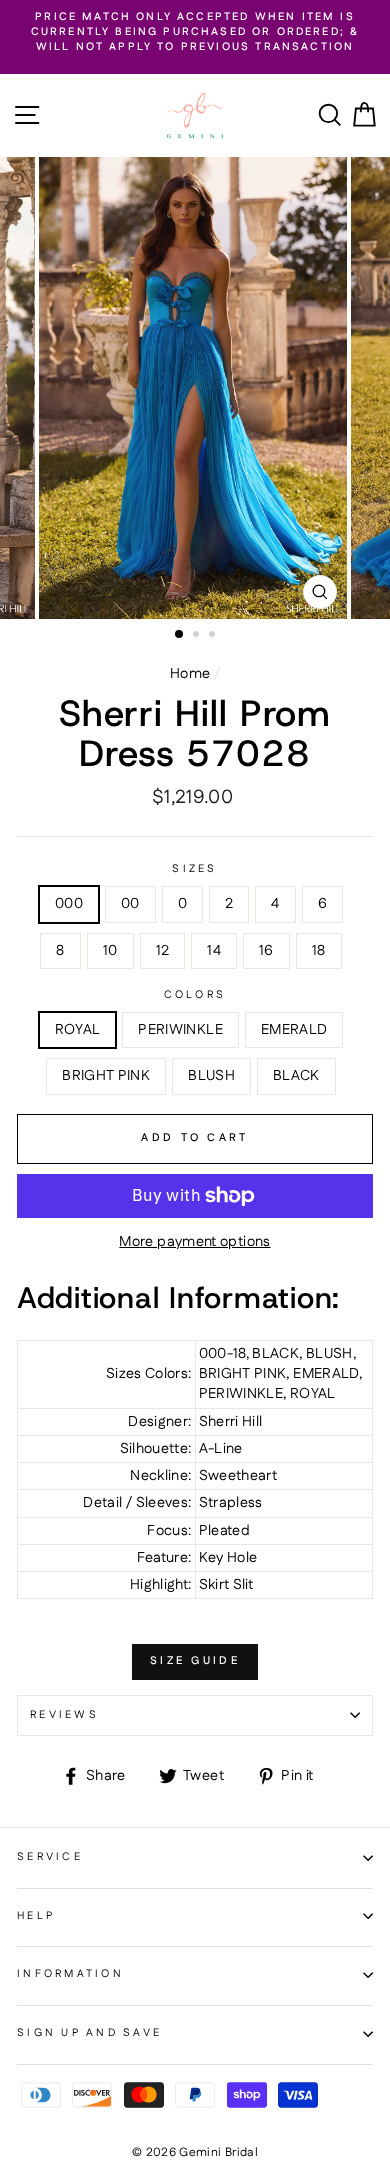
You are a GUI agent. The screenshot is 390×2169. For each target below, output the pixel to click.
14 (214, 951)
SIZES (194, 869)
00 (130, 904)
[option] (195, 33)
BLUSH (211, 1076)
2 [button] (198, 636)
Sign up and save (89, 2033)
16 (266, 951)
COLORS (195, 995)
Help (36, 1916)
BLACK (296, 1076)
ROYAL (78, 1030)
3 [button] (214, 636)
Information (70, 1974)
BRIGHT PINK (106, 1076)
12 (163, 951)
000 (69, 904)
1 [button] (180, 635)
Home (190, 674)
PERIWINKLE (180, 1030)
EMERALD (294, 1030)
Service (50, 1857)
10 (110, 951)
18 (319, 951)
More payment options (194, 1242)
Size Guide (195, 1661)
